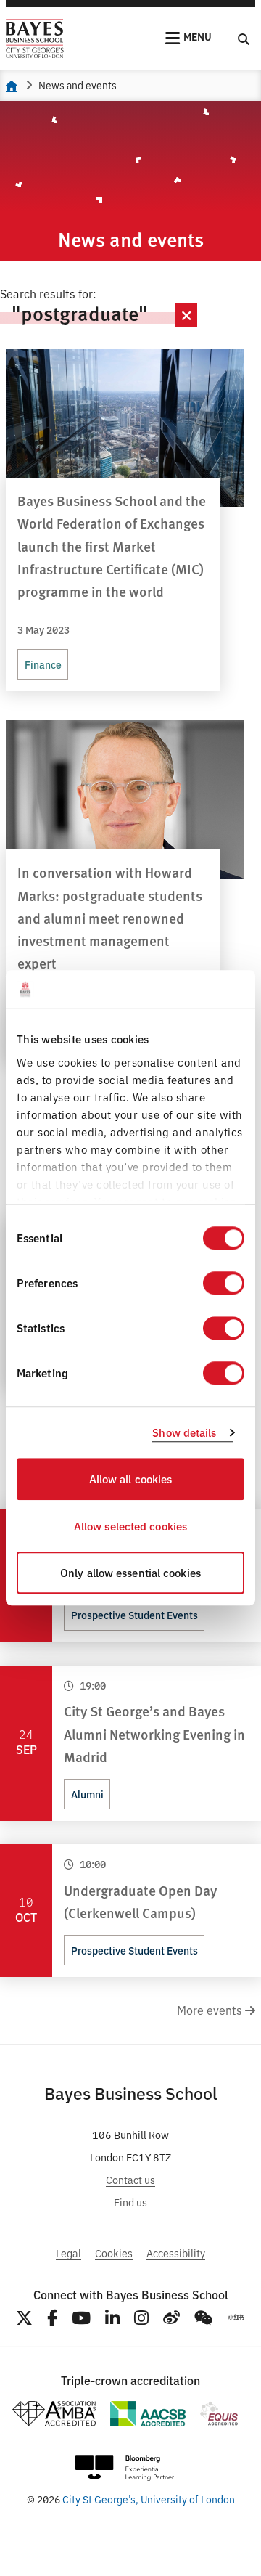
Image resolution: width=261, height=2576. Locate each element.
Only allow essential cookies (130, 1573)
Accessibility (176, 2253)
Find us (130, 2202)
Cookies (114, 2253)
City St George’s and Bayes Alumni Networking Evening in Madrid (154, 1733)
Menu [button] (198, 36)
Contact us (130, 2179)
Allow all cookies (131, 1479)
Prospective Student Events (134, 1615)
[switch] (224, 1284)
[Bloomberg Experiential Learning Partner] (125, 2468)
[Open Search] (244, 38)
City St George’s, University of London (149, 2499)
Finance (43, 664)
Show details (184, 1432)
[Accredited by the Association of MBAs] (54, 2414)
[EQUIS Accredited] (219, 2414)
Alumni (87, 1794)
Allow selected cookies (130, 1526)
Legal (69, 2253)
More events (211, 2010)
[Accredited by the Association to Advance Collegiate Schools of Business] (148, 2414)
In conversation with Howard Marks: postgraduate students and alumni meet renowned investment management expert (110, 917)
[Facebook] (52, 2318)
